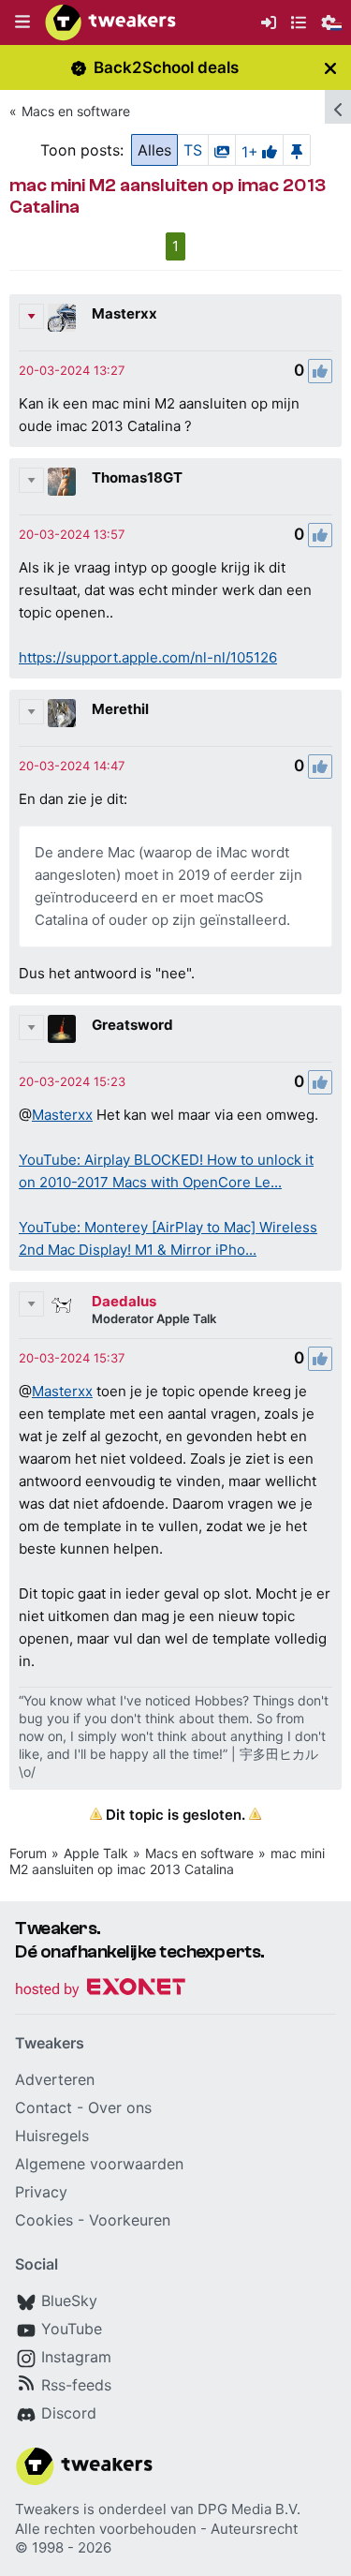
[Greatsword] (62, 1029)
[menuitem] (269, 23)
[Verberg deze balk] (330, 68)
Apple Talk (96, 1853)
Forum (28, 1853)
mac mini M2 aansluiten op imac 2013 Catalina (167, 1861)
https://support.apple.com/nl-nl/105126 (148, 657)
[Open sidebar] (338, 107)
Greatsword (132, 1025)
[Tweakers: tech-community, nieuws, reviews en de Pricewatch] (110, 22)
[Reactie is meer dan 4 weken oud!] (72, 370)
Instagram (76, 2357)
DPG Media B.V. (249, 2509)
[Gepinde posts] (297, 150)
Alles (154, 150)
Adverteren (55, 2079)
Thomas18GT (137, 477)
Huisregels (52, 2136)
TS (193, 150)
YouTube (72, 2329)
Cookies (44, 2220)
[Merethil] (62, 713)
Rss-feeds (76, 2385)
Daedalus (124, 1301)
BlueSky (69, 2301)
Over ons (120, 2107)
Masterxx (124, 313)
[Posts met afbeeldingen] (222, 150)
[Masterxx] (62, 318)
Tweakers (47, 2509)
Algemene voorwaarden (99, 2164)
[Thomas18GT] (62, 482)
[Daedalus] (62, 1305)
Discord (69, 2413)
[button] (22, 22)
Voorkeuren (130, 2220)
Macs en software (76, 111)
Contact (44, 2107)
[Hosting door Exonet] (100, 1990)
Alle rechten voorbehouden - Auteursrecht (156, 2529)
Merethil (120, 709)
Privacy (41, 2192)
